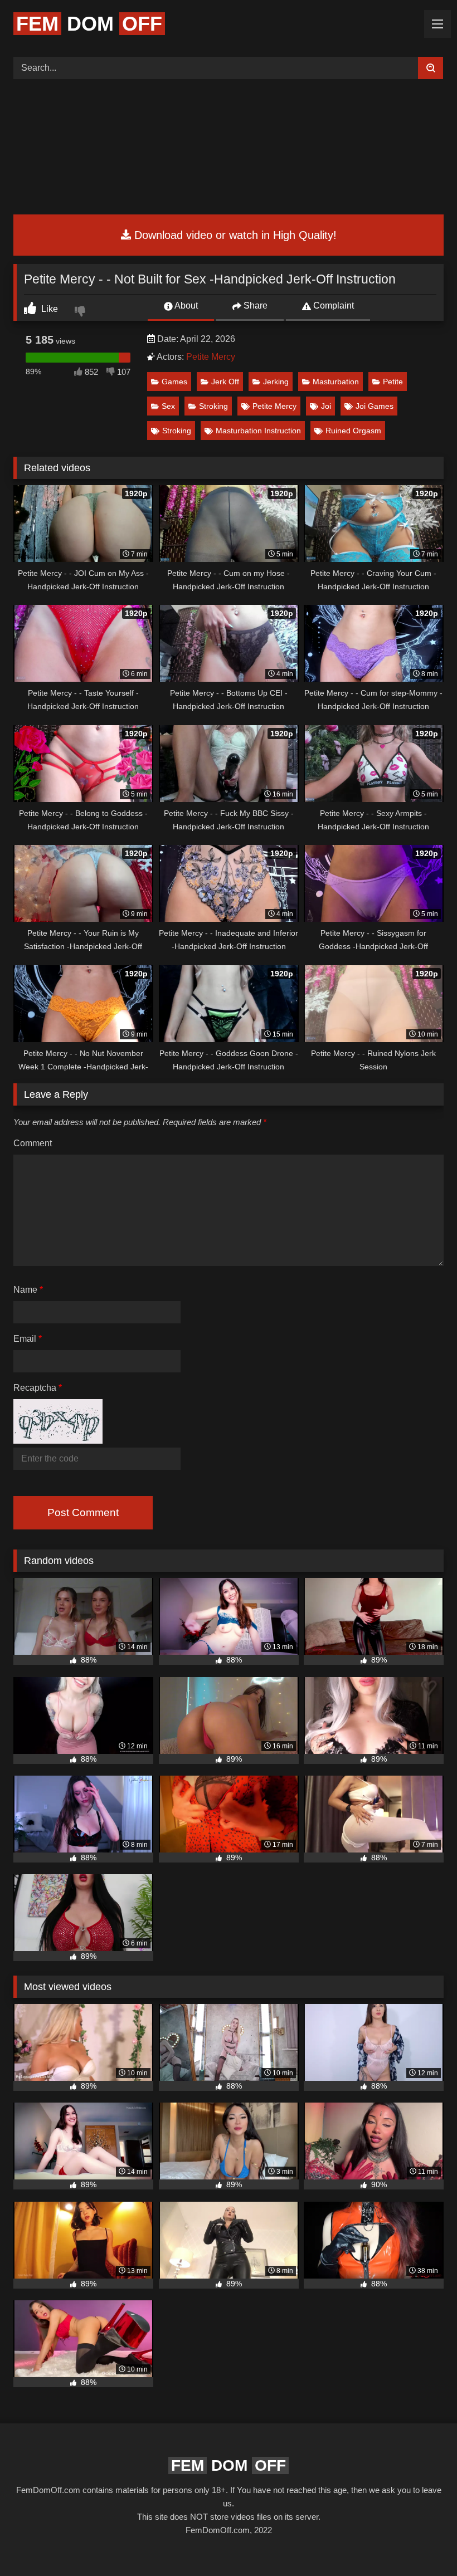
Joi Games (375, 406)
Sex (168, 406)
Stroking (213, 406)
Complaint (332, 305)
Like (48, 309)
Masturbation (336, 382)
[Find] (431, 68)
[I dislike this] (81, 312)
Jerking (276, 382)
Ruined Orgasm (353, 431)
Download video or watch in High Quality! (234, 235)
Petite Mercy (211, 357)
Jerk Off (225, 382)
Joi (326, 406)
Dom (89, 24)
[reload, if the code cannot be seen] (58, 1441)
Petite (393, 382)
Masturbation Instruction (258, 431)
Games (174, 382)
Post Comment (83, 1512)
